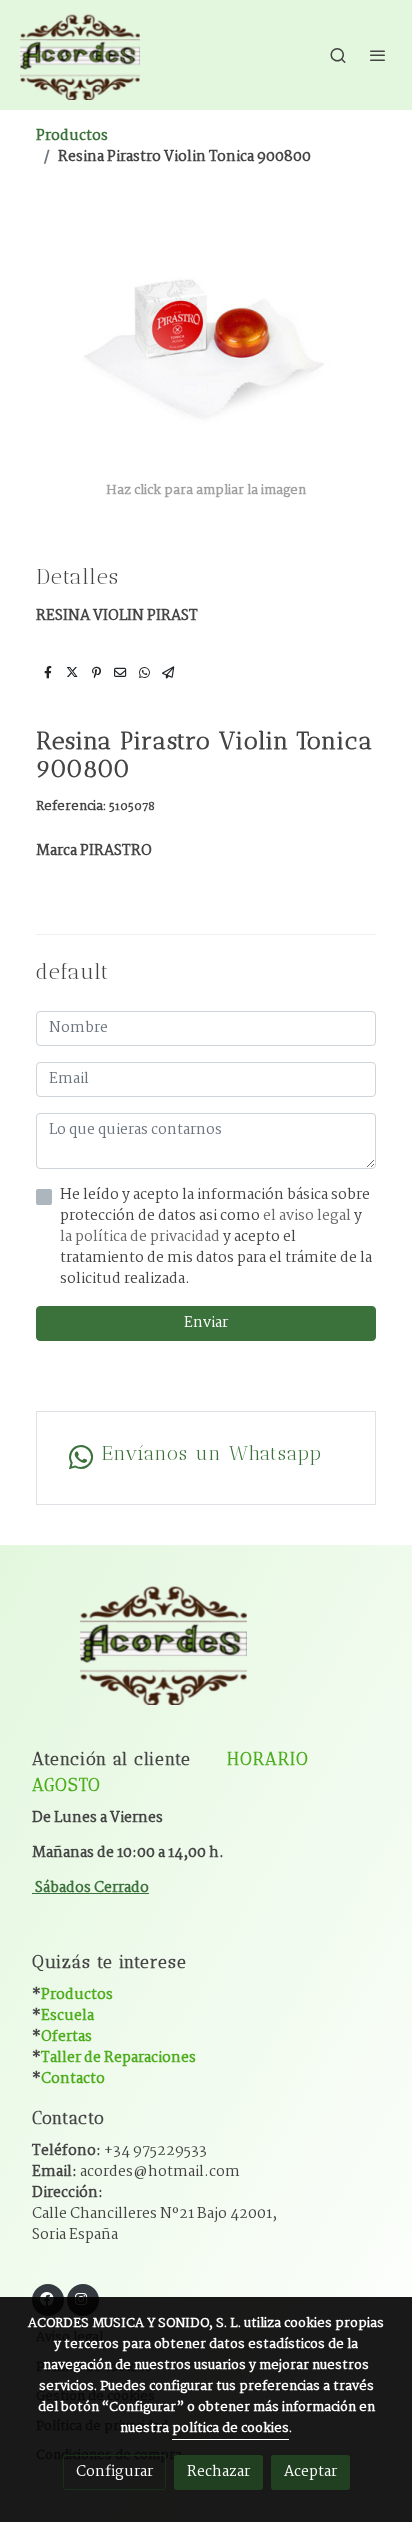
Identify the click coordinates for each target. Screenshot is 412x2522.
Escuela (67, 2016)
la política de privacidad (141, 1237)
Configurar (114, 2472)
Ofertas (66, 2037)
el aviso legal (308, 1216)
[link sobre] (206, 1654)
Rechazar (218, 2472)
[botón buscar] (338, 55)
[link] (80, 55)
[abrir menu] (378, 55)
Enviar (206, 1323)
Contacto (73, 2079)
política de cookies (230, 2428)
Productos (72, 136)
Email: (136, 2172)
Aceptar (310, 2472)
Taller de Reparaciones (118, 2058)
